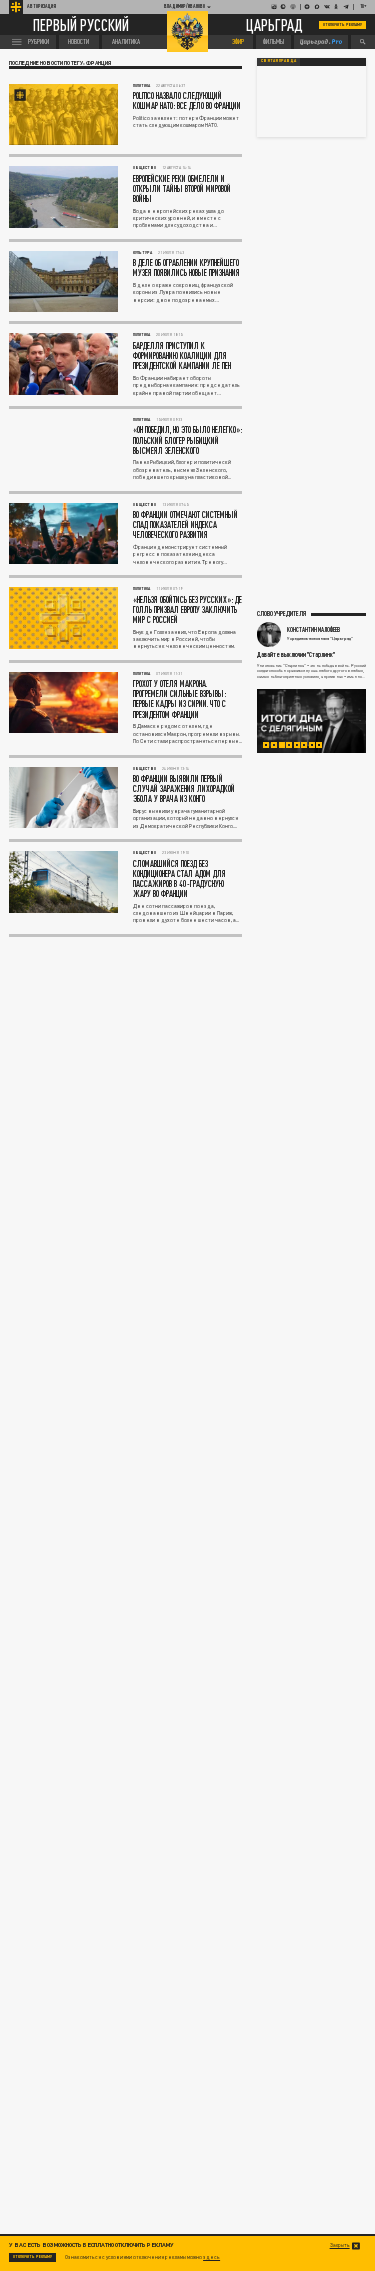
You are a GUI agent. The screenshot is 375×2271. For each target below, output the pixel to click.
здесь (211, 2257)
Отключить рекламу (343, 24)
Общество (144, 167)
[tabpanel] (312, 721)
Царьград (274, 24)
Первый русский (81, 25)
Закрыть (340, 2245)
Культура (142, 252)
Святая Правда (278, 61)
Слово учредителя (281, 613)
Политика (141, 85)
